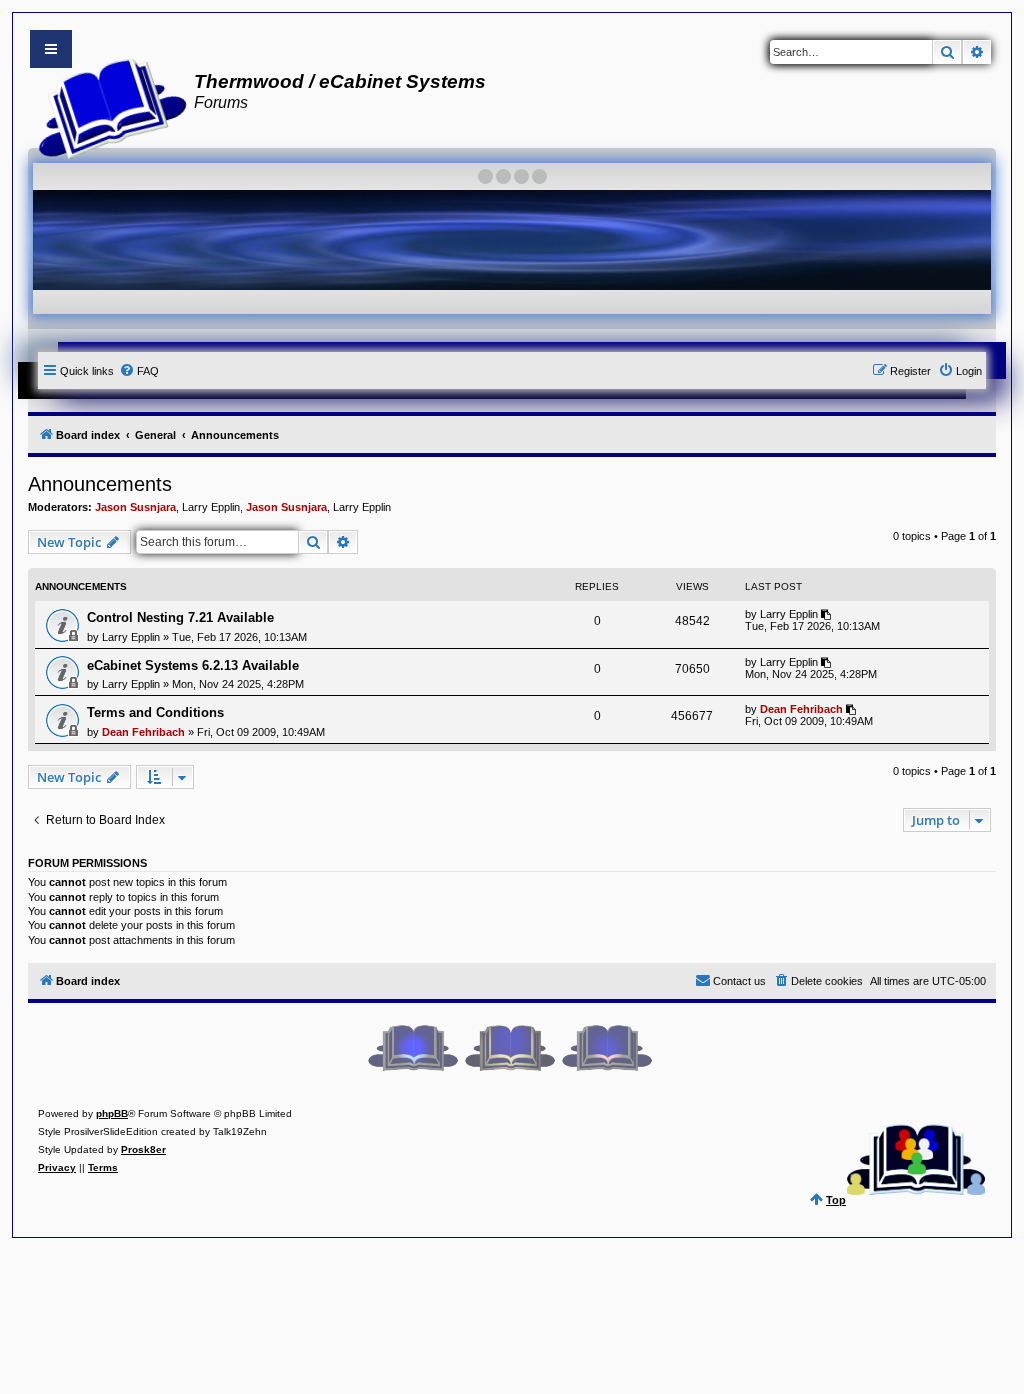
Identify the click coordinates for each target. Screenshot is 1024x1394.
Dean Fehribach (143, 732)
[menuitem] (139, 371)
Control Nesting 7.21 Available (180, 617)
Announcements (100, 484)
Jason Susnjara (135, 507)
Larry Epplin (211, 507)
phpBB (112, 1113)
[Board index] (106, 106)
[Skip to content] (51, 49)
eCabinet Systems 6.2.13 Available (193, 665)
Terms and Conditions (155, 712)
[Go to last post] (827, 614)
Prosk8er (143, 1149)
